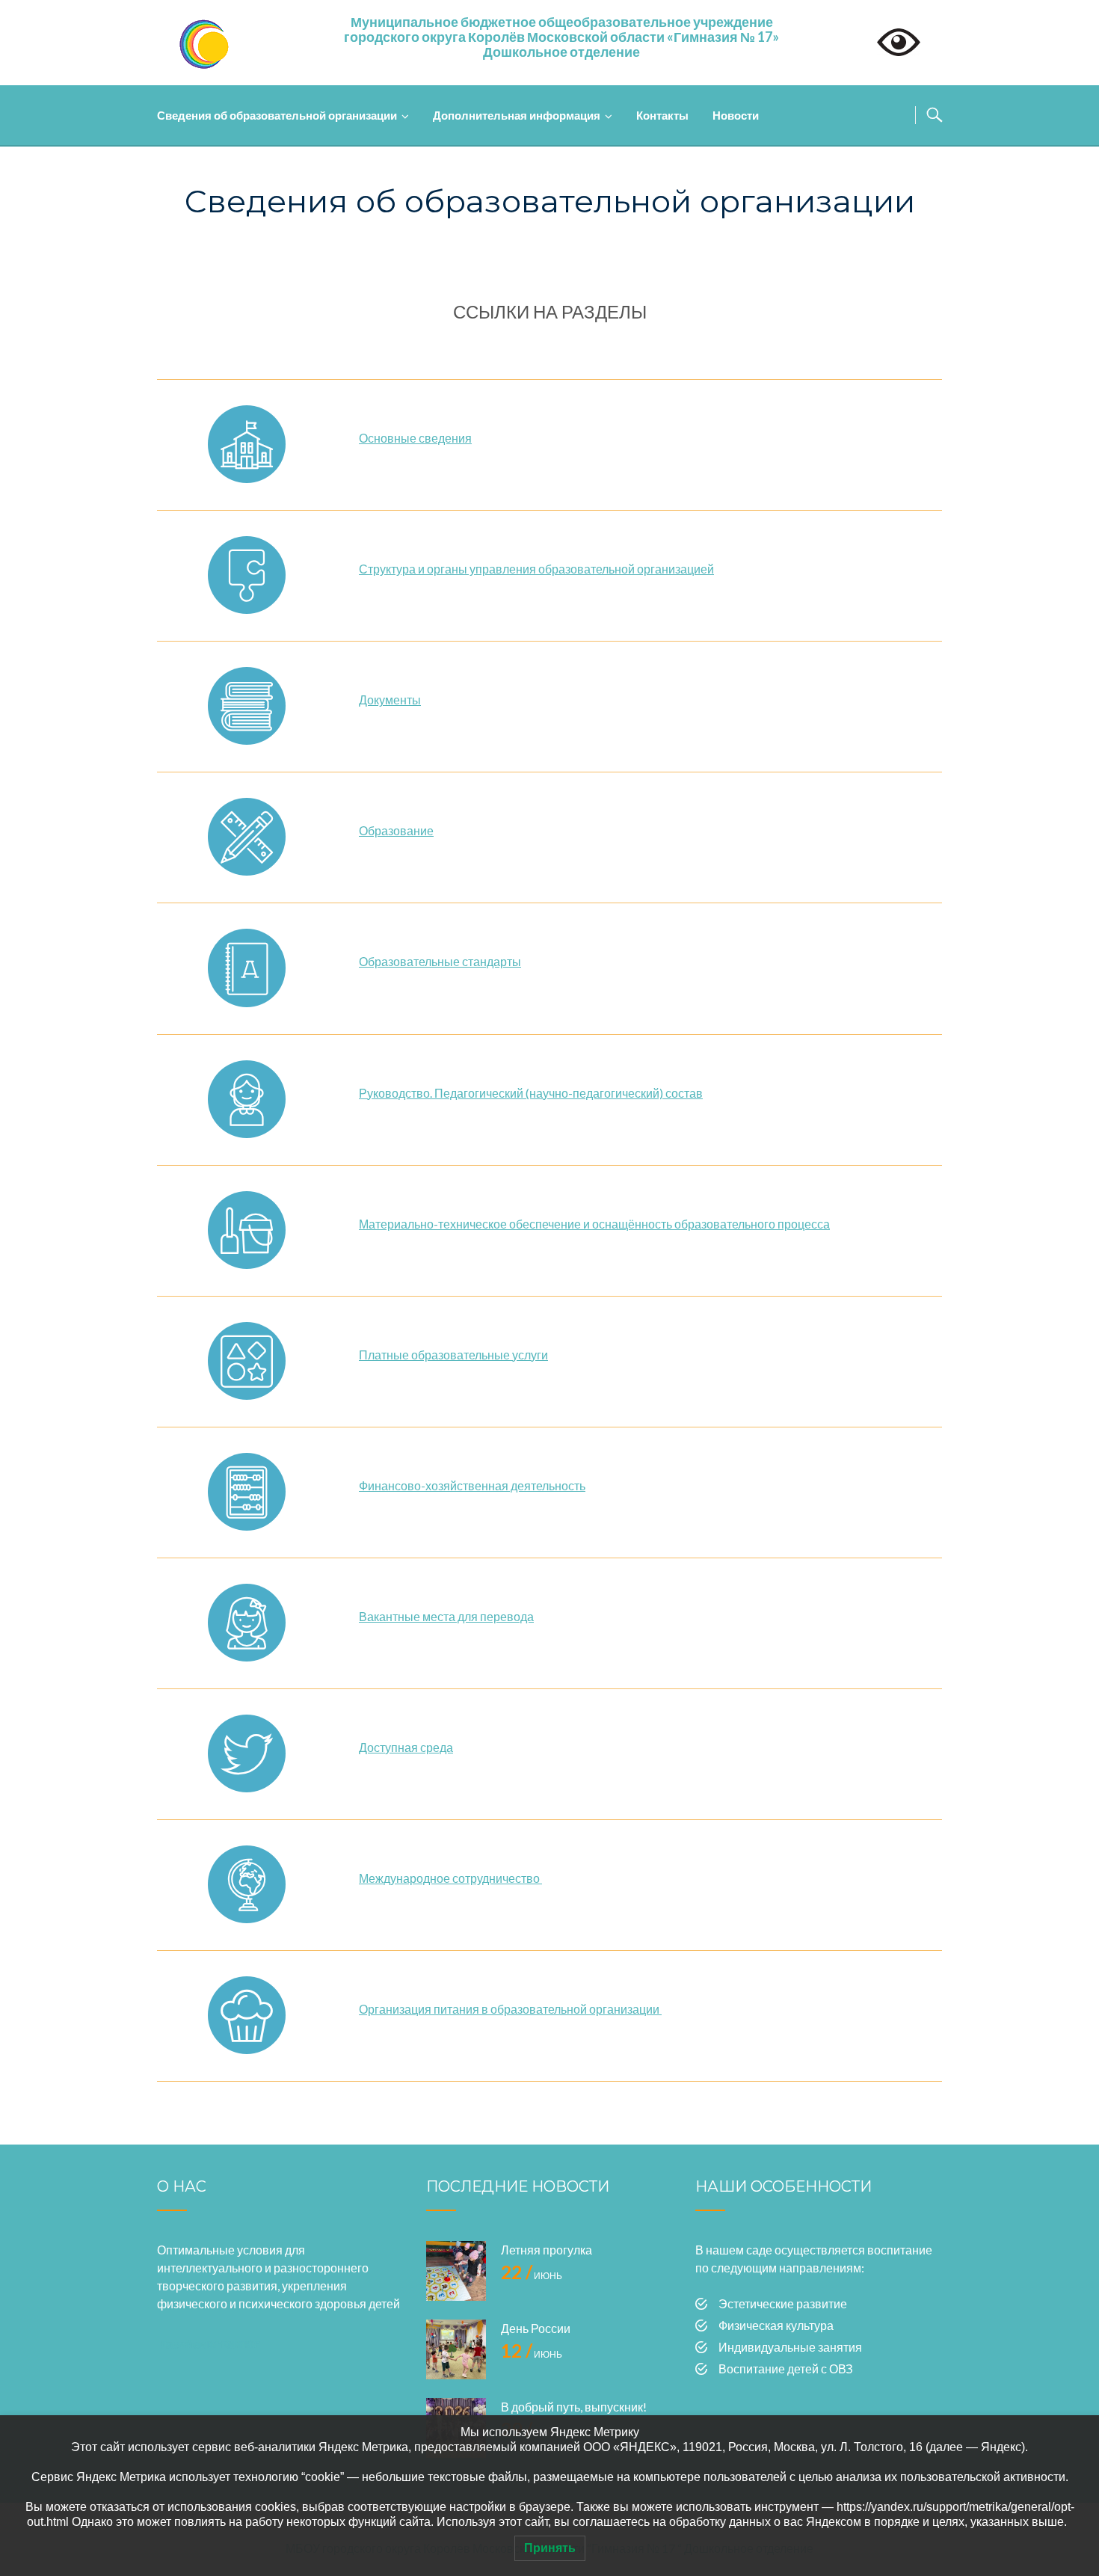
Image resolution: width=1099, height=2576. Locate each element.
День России (536, 2328)
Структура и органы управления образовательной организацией (536, 569)
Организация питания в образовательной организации (510, 2009)
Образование (396, 830)
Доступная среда (406, 1747)
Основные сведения (415, 438)
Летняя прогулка (547, 2250)
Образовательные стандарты (440, 961)
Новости (736, 115)
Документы (390, 700)
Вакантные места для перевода (446, 1616)
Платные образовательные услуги (453, 1355)
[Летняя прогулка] (456, 2271)
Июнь (532, 2276)
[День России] (456, 2349)
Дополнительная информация (517, 115)
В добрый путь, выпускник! (574, 2407)
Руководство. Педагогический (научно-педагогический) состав (531, 1093)
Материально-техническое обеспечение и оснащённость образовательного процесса (594, 1224)
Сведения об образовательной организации (277, 115)
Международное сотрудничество (450, 1878)
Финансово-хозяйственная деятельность (472, 1485)
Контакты (662, 115)
